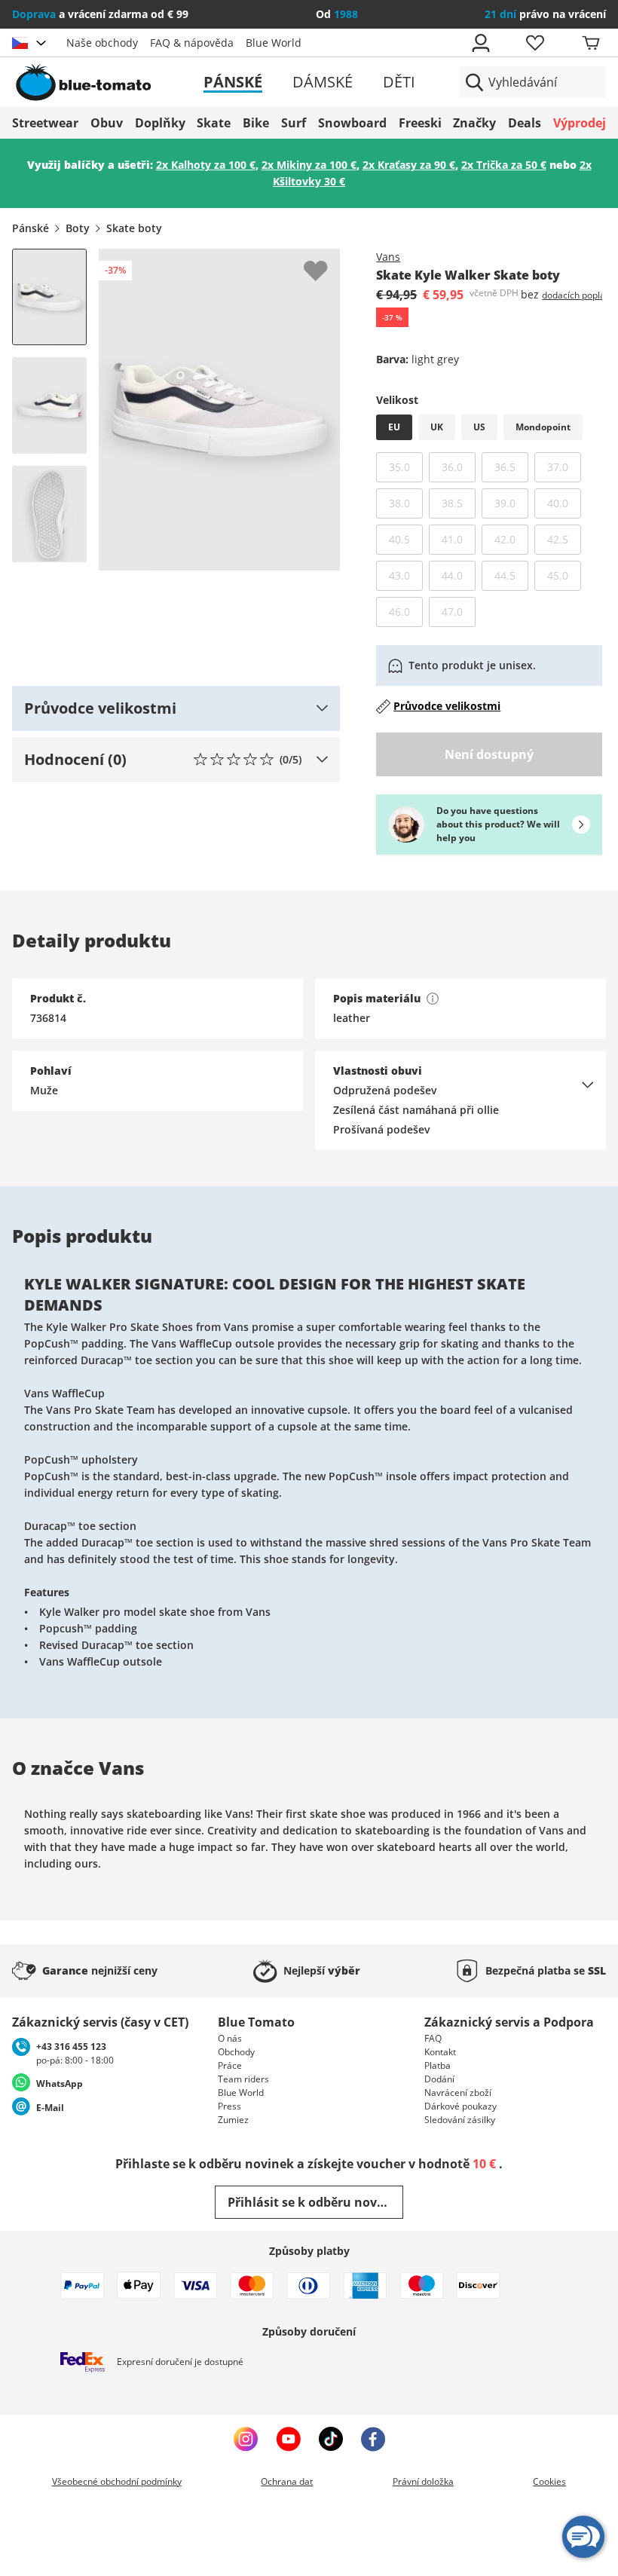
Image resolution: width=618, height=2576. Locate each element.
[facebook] (373, 2439)
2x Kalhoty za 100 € (206, 165)
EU (394, 427)
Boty (78, 228)
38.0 (406, 503)
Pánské (233, 82)
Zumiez (233, 2120)
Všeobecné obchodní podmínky (117, 2481)
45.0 (564, 575)
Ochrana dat (287, 2481)
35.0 (406, 467)
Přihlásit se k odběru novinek (315, 2202)
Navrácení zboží (458, 2093)
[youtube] (288, 2439)
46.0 (406, 611)
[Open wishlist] (534, 43)
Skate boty (134, 228)
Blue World (274, 43)
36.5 (511, 467)
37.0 (564, 467)
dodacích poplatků (580, 295)
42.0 (511, 539)
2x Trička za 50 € (504, 165)
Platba (437, 2065)
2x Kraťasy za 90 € (409, 165)
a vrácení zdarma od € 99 (100, 14)
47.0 (459, 611)
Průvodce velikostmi (447, 706)
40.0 (564, 503)
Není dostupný (489, 754)
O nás (230, 2038)
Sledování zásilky (460, 2120)
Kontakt (440, 2052)
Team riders (243, 2079)
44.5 (511, 575)
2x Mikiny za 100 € (309, 165)
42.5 (564, 539)
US (479, 427)
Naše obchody (102, 43)
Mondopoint (543, 427)
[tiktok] (331, 2439)
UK (437, 427)
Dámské (323, 82)
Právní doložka (423, 2481)
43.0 (406, 575)
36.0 (459, 467)
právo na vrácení (545, 14)
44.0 (459, 575)
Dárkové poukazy (460, 2106)
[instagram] (246, 2439)
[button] (176, 708)
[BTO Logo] (107, 82)
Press (229, 2106)
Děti (399, 82)
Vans (388, 257)
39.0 (511, 503)
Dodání (439, 2079)
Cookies (549, 2481)
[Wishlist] (328, 261)
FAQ (433, 2038)
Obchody (236, 2052)
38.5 (459, 503)
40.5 (406, 539)
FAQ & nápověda (192, 43)
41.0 (459, 539)
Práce (230, 2065)
